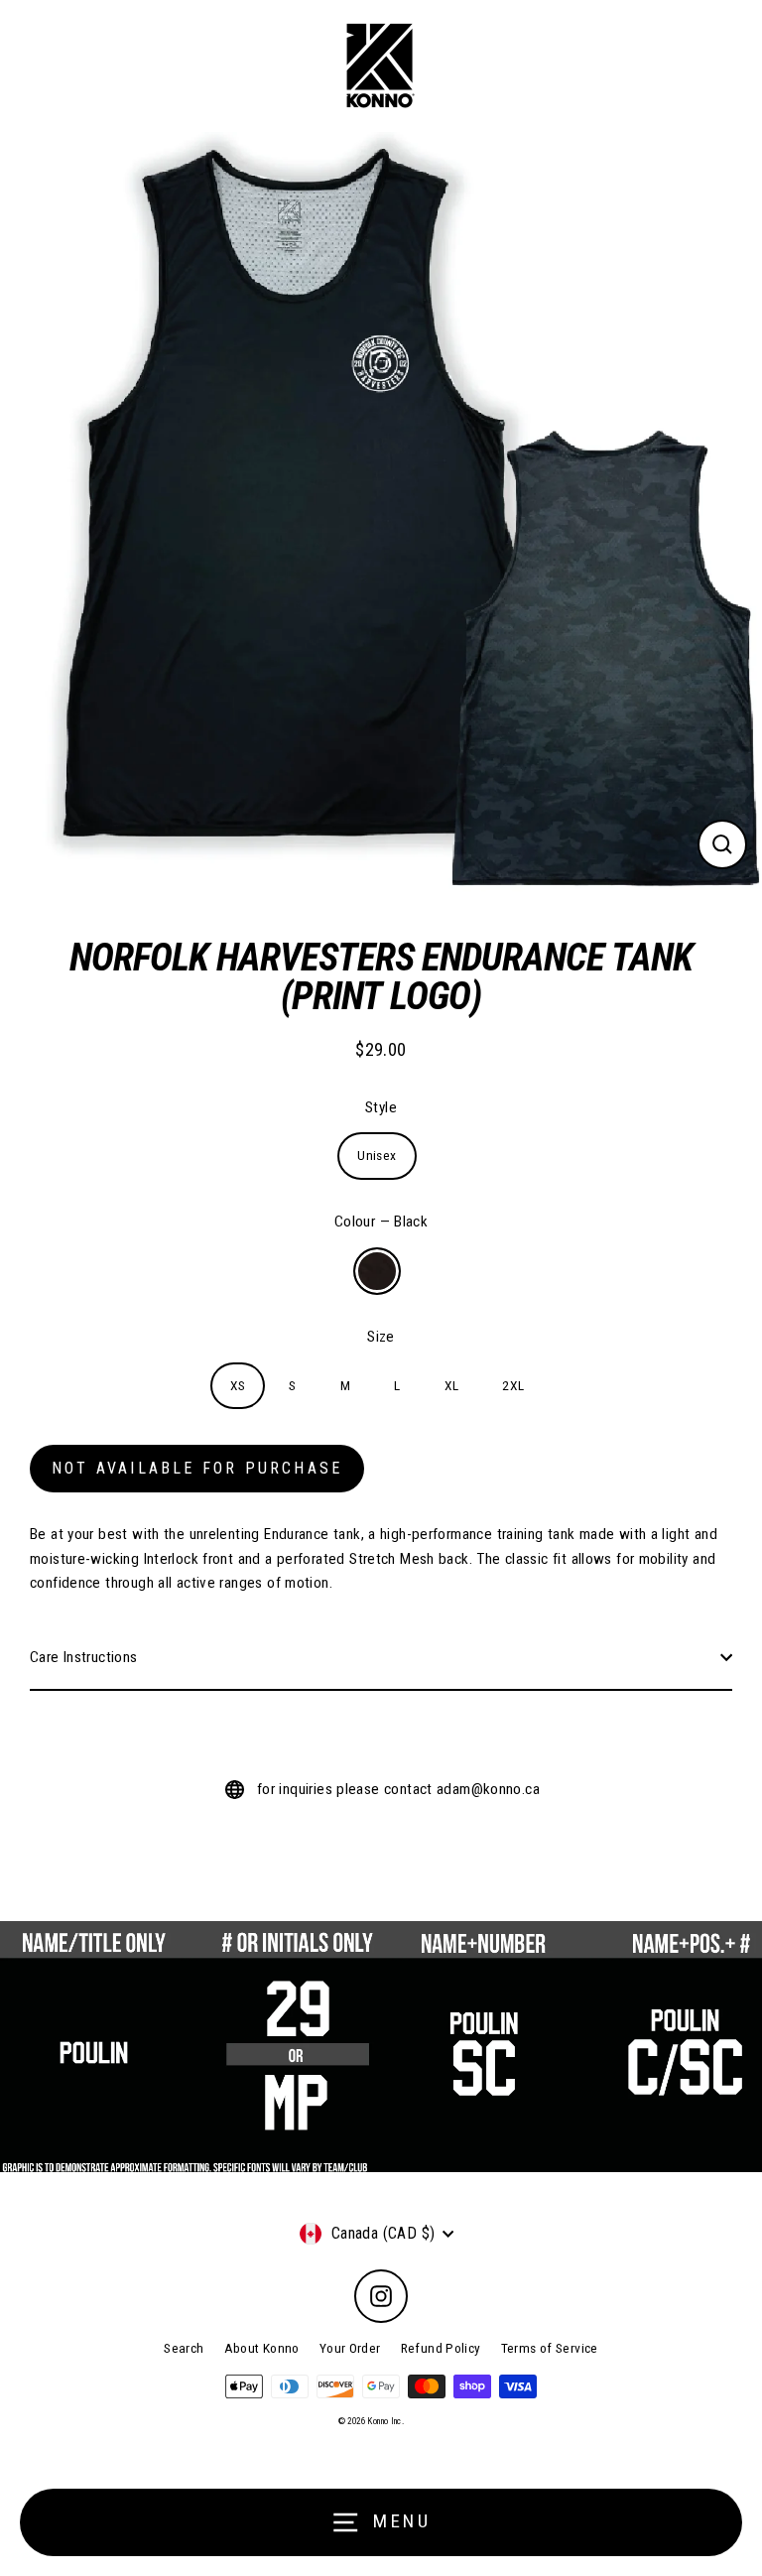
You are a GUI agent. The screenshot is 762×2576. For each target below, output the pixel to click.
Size (381, 1337)
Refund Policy (441, 2348)
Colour (381, 1222)
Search (184, 2348)
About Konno (262, 2348)
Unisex (377, 1155)
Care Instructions (84, 1657)
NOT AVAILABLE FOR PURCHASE (197, 1468)
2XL (513, 1385)
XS (238, 1385)
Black (377, 1271)
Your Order (350, 2348)
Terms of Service (550, 2348)
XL (452, 1385)
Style (381, 1107)
